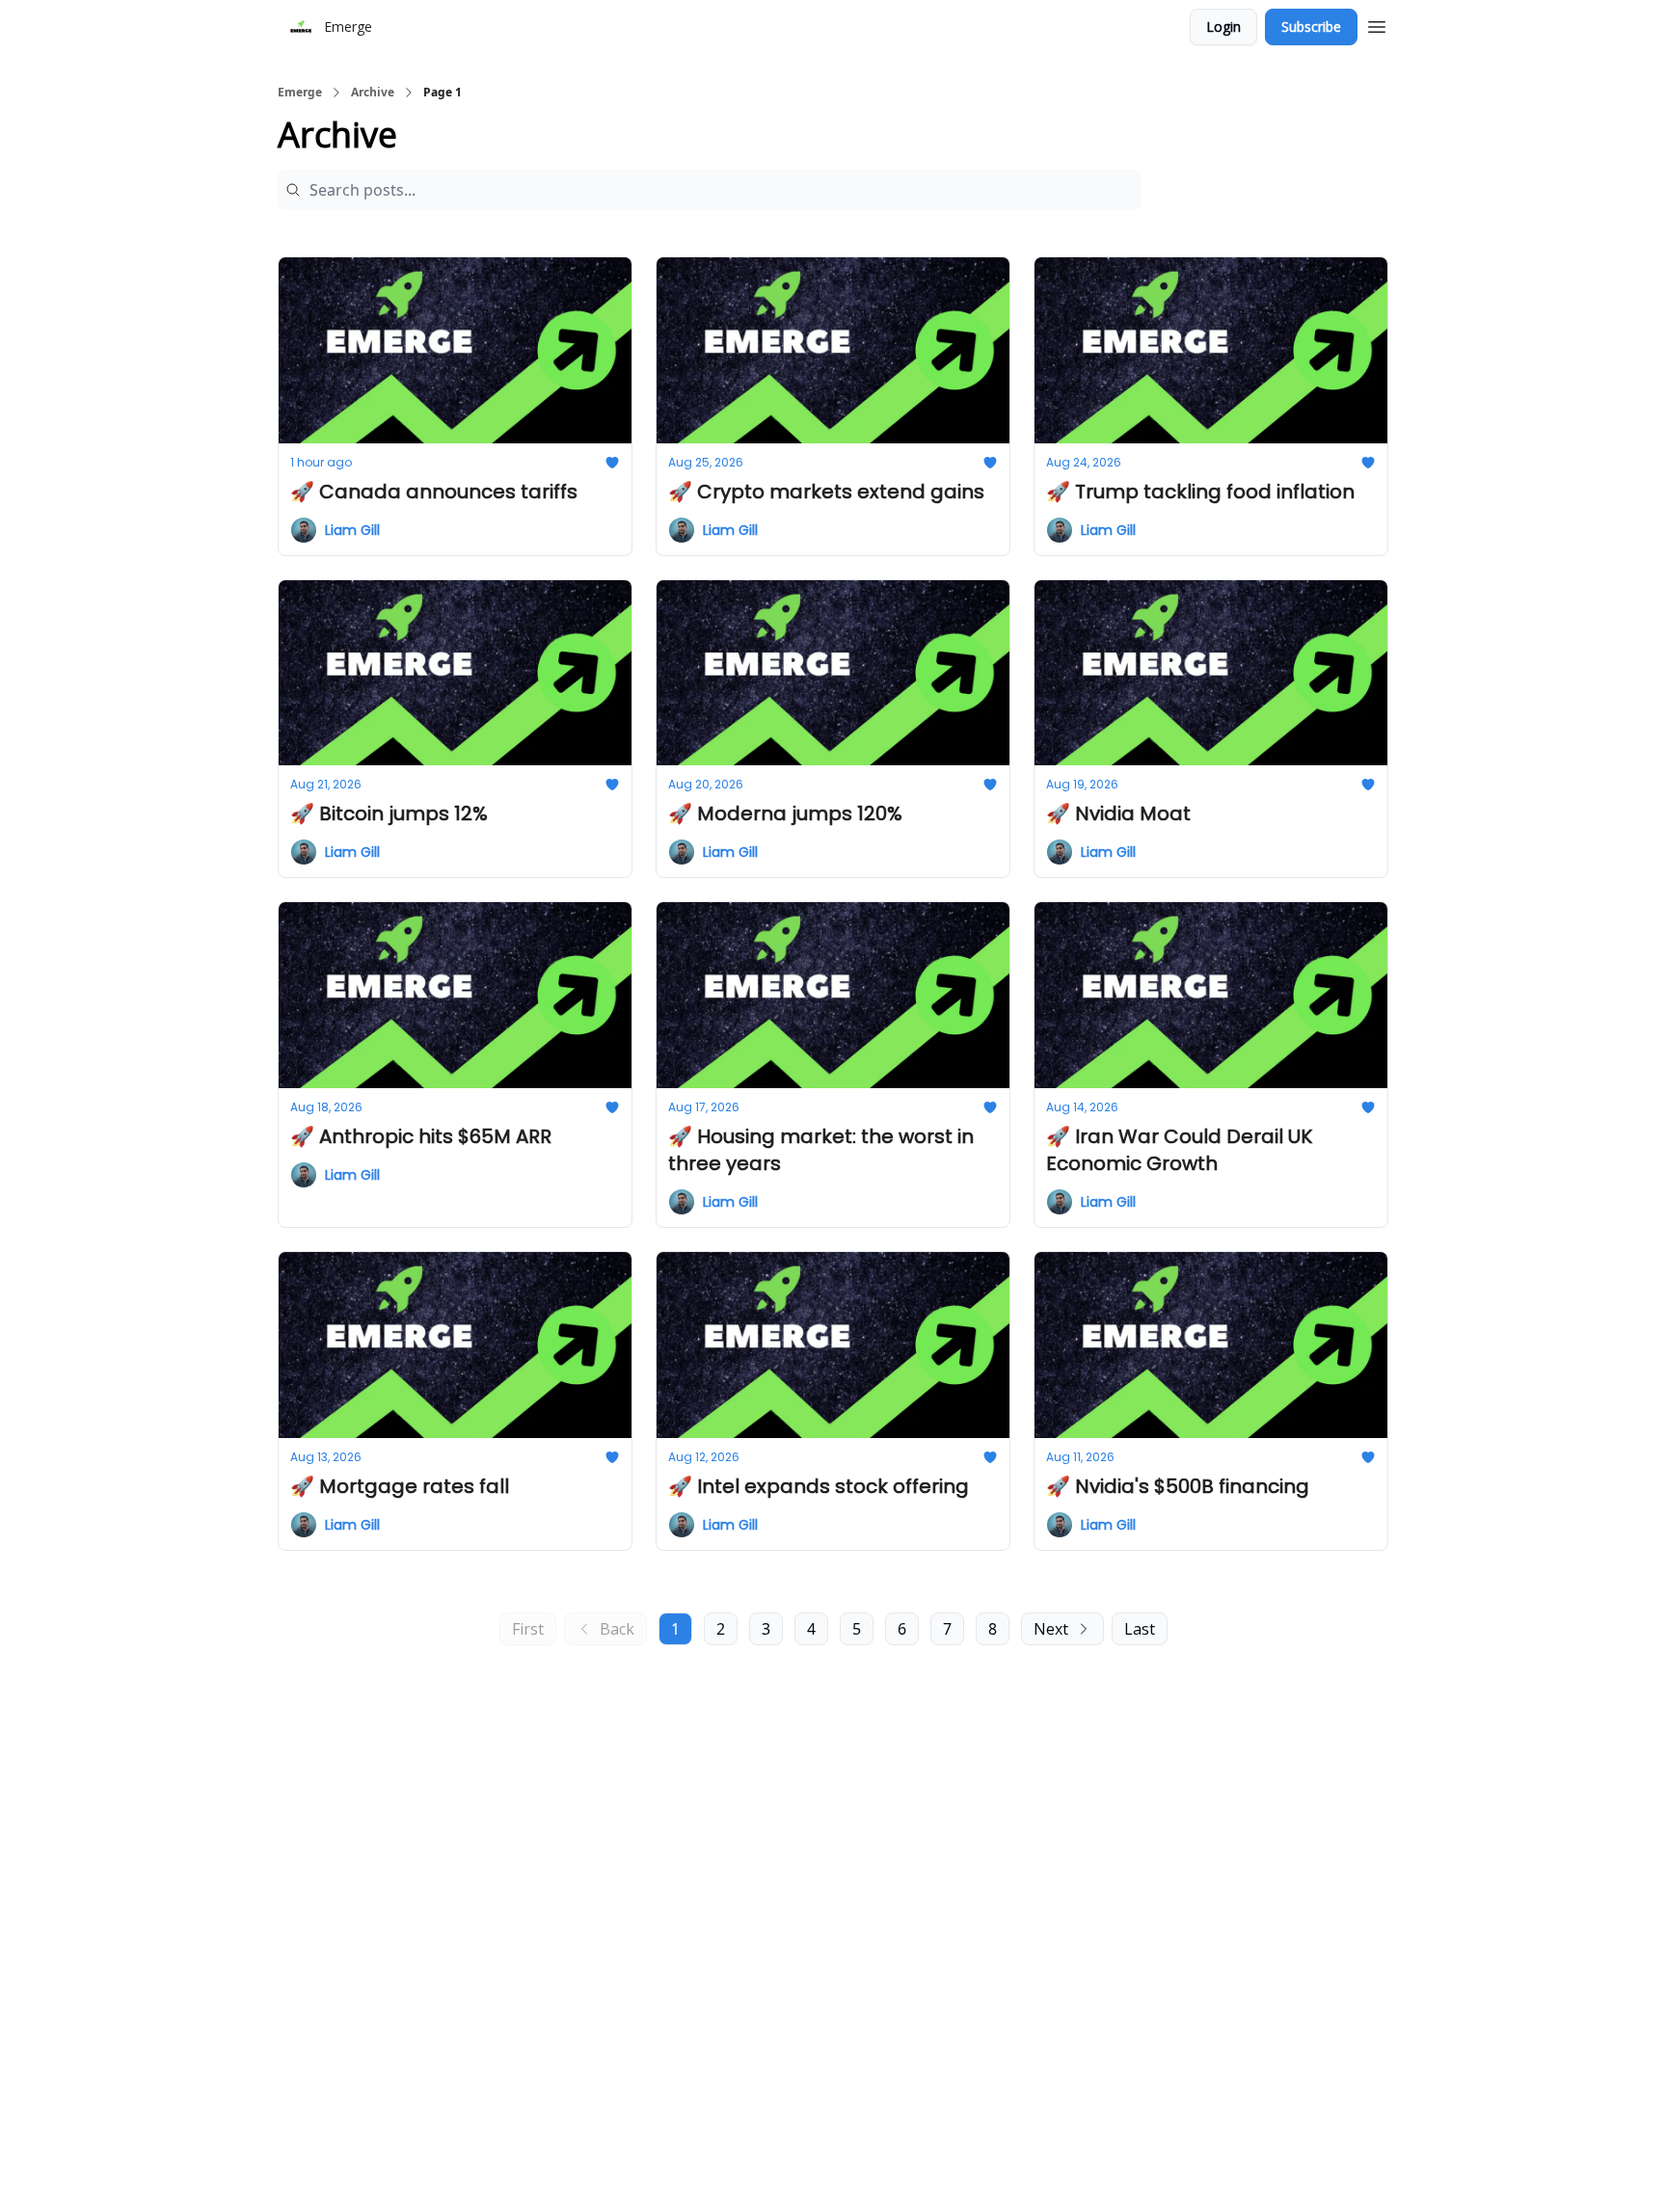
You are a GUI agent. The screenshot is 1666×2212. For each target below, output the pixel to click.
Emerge (300, 93)
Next (1051, 1629)
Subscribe (1311, 27)
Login (1223, 27)
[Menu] (1377, 24)
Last (1140, 1629)
